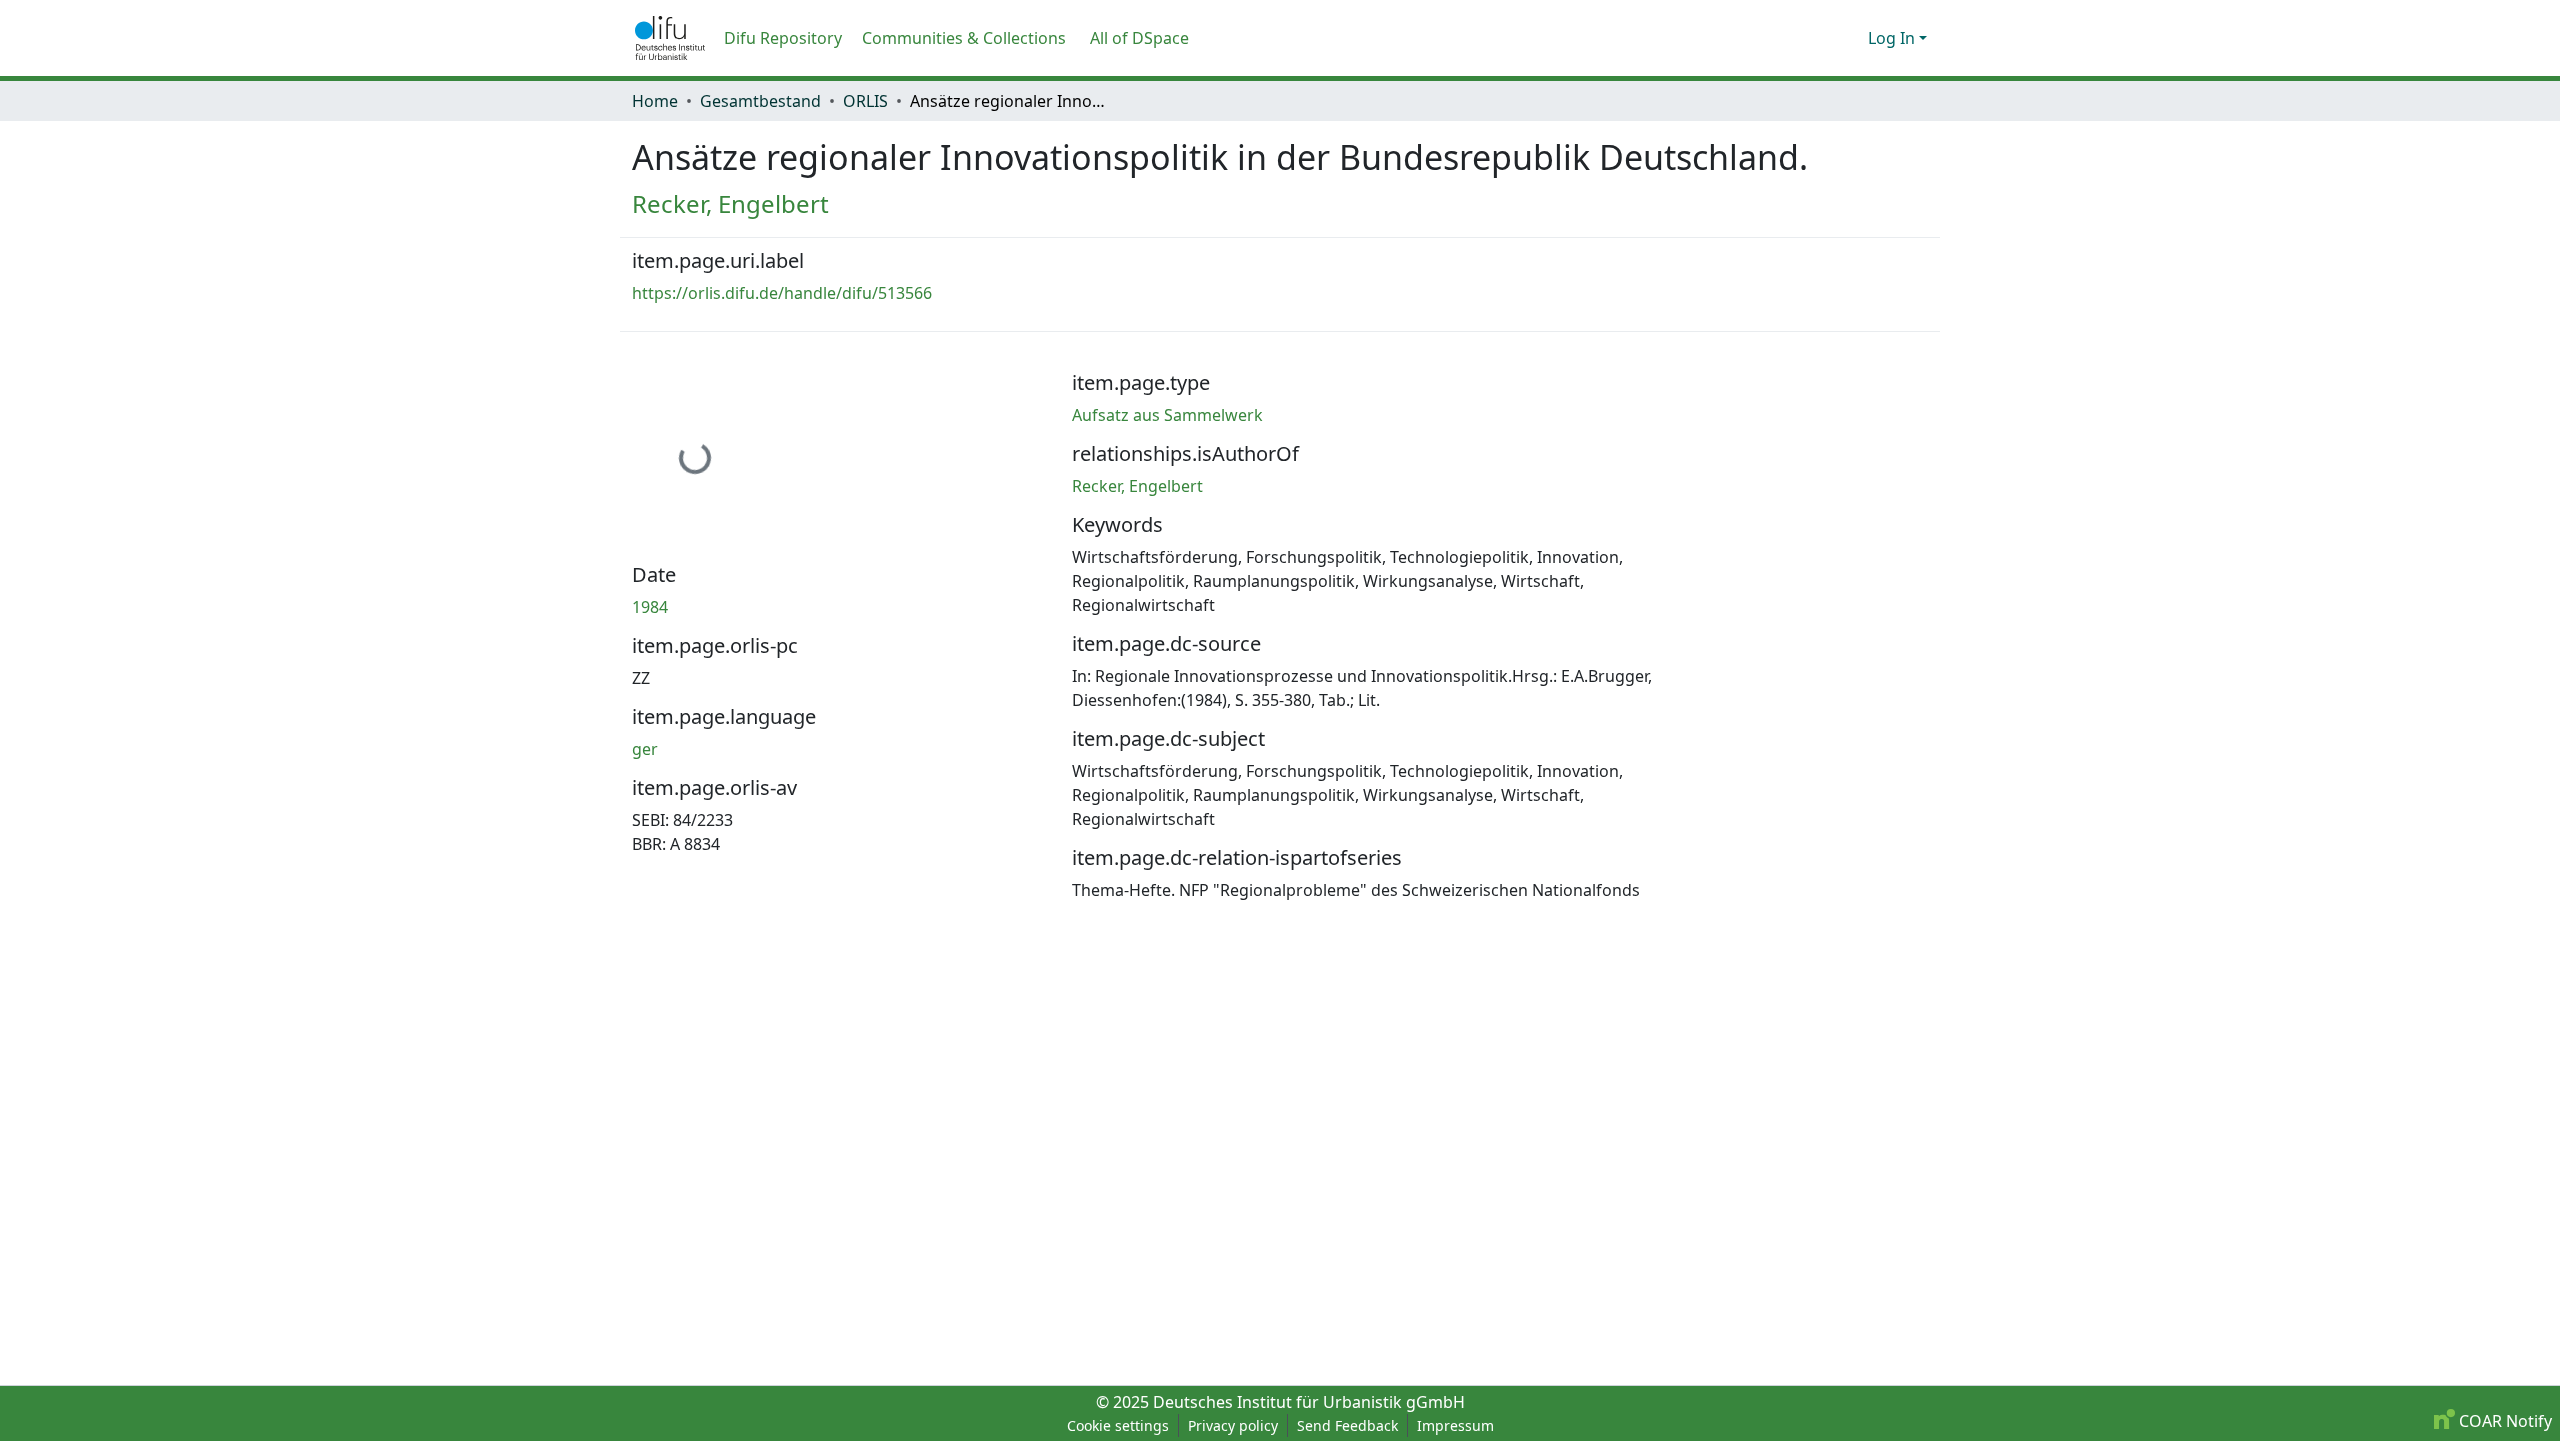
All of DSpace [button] (1139, 38)
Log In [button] (1893, 38)
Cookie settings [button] (1118, 1425)
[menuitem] (1146, 38)
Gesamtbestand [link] (760, 101)
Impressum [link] (1455, 1425)
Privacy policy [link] (1233, 1425)
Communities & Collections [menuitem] (964, 38)
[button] (670, 38)
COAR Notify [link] (2503, 1421)
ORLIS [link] (865, 101)
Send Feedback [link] (1347, 1425)
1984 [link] (650, 607)
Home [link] (655, 101)
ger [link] (645, 749)
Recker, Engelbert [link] (730, 203)
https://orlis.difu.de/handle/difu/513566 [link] (782, 293)
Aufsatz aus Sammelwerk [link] (1167, 415)
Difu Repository (783, 38)
